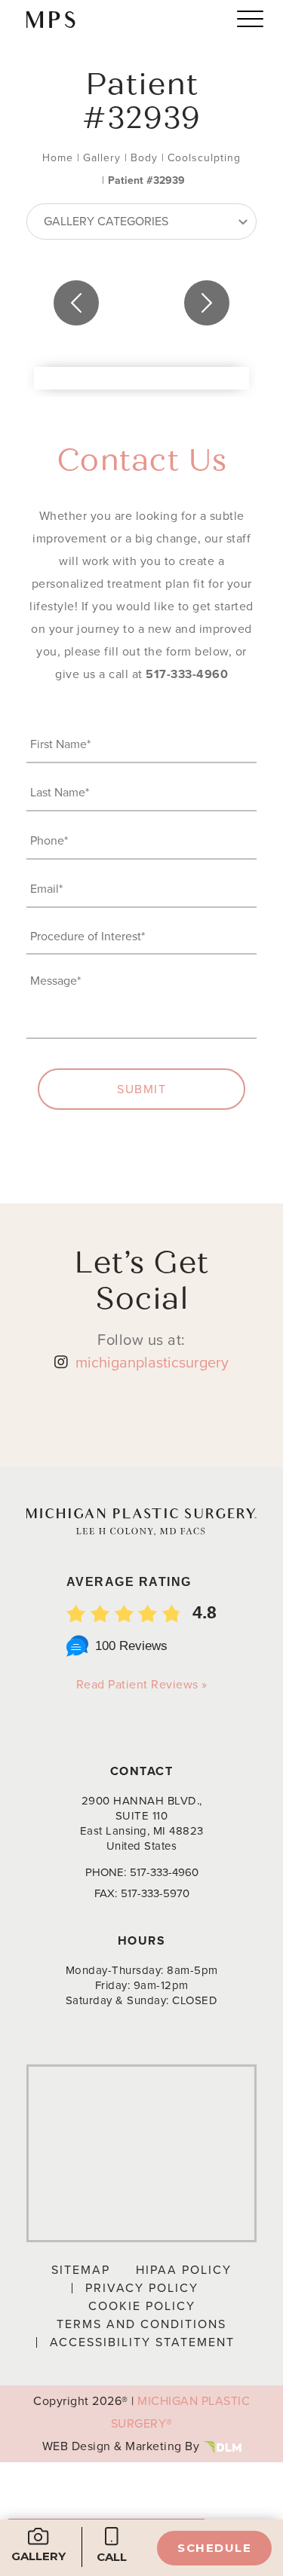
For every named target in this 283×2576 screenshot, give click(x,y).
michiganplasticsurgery (152, 1362)
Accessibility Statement (142, 2342)
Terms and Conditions (141, 2324)
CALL (112, 2557)
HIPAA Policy (184, 2270)
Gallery (102, 158)
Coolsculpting (204, 158)
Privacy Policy (142, 2288)
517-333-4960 (187, 674)
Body (144, 158)
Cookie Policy (142, 2306)
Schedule (214, 2548)
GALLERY (38, 2556)
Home (58, 158)
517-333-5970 (155, 1893)
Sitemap (81, 2270)
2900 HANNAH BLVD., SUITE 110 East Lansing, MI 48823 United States (142, 1823)
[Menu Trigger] (250, 18)
